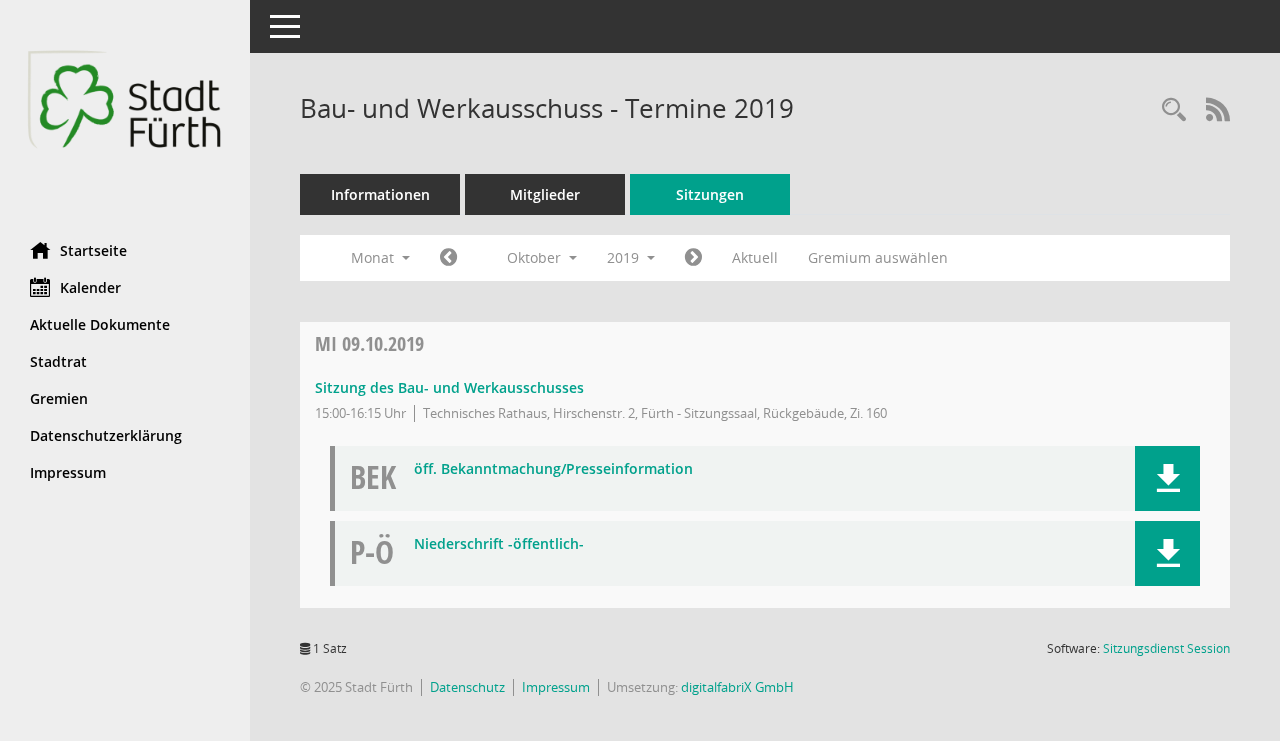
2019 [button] (625, 257)
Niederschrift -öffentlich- (499, 544)
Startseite (93, 250)
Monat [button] (374, 257)
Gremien (59, 398)
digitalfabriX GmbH (737, 687)
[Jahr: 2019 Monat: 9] (448, 258)
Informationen (380, 194)
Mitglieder (545, 194)
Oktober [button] (536, 257)
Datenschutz (467, 687)
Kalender (90, 287)
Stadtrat (58, 361)
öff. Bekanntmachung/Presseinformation (553, 469)
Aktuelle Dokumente (100, 324)
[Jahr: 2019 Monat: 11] (693, 258)
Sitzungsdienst (1166, 648)
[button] (1167, 478)
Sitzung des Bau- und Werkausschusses (449, 387)
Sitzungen (710, 194)
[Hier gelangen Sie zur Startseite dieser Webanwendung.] (125, 113)
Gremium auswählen (878, 257)
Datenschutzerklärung (106, 435)
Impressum (68, 472)
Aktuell (755, 257)
